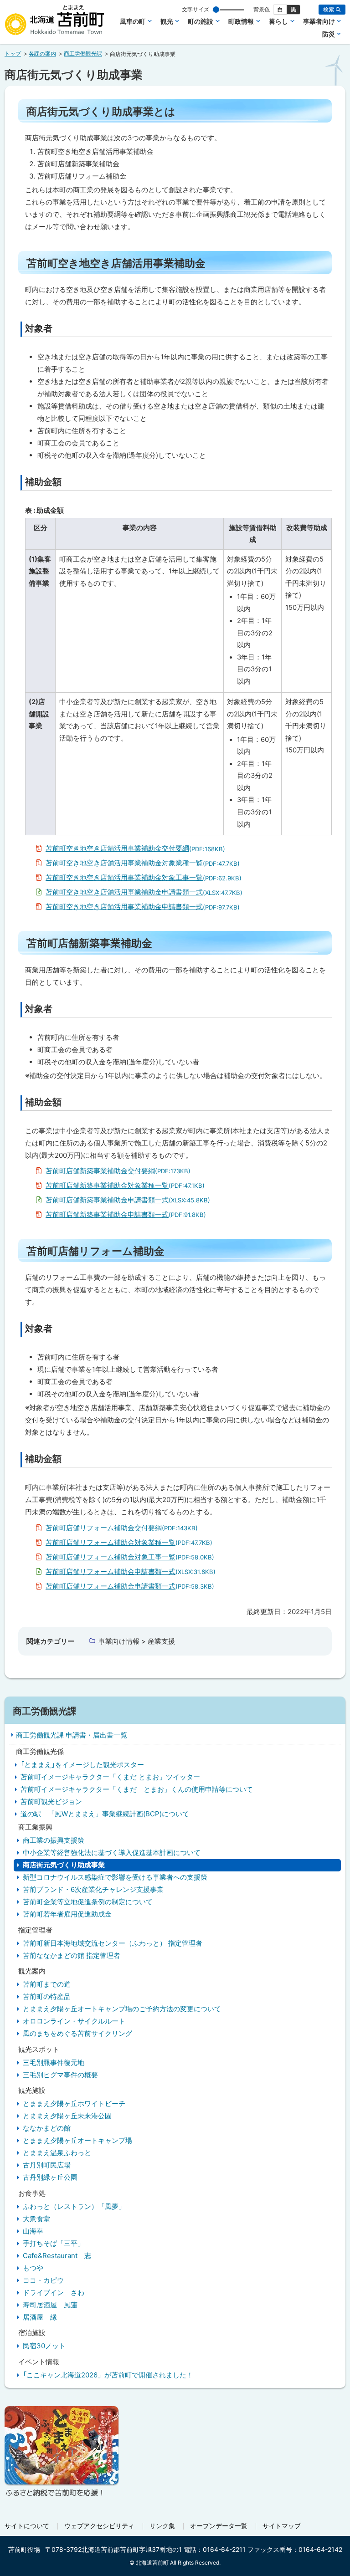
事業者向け (319, 21)
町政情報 (241, 21)
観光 (167, 21)
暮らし (278, 21)
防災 (329, 34)
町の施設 (201, 21)
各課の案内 (42, 54)
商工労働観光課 (83, 54)
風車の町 (133, 21)
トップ (13, 54)
